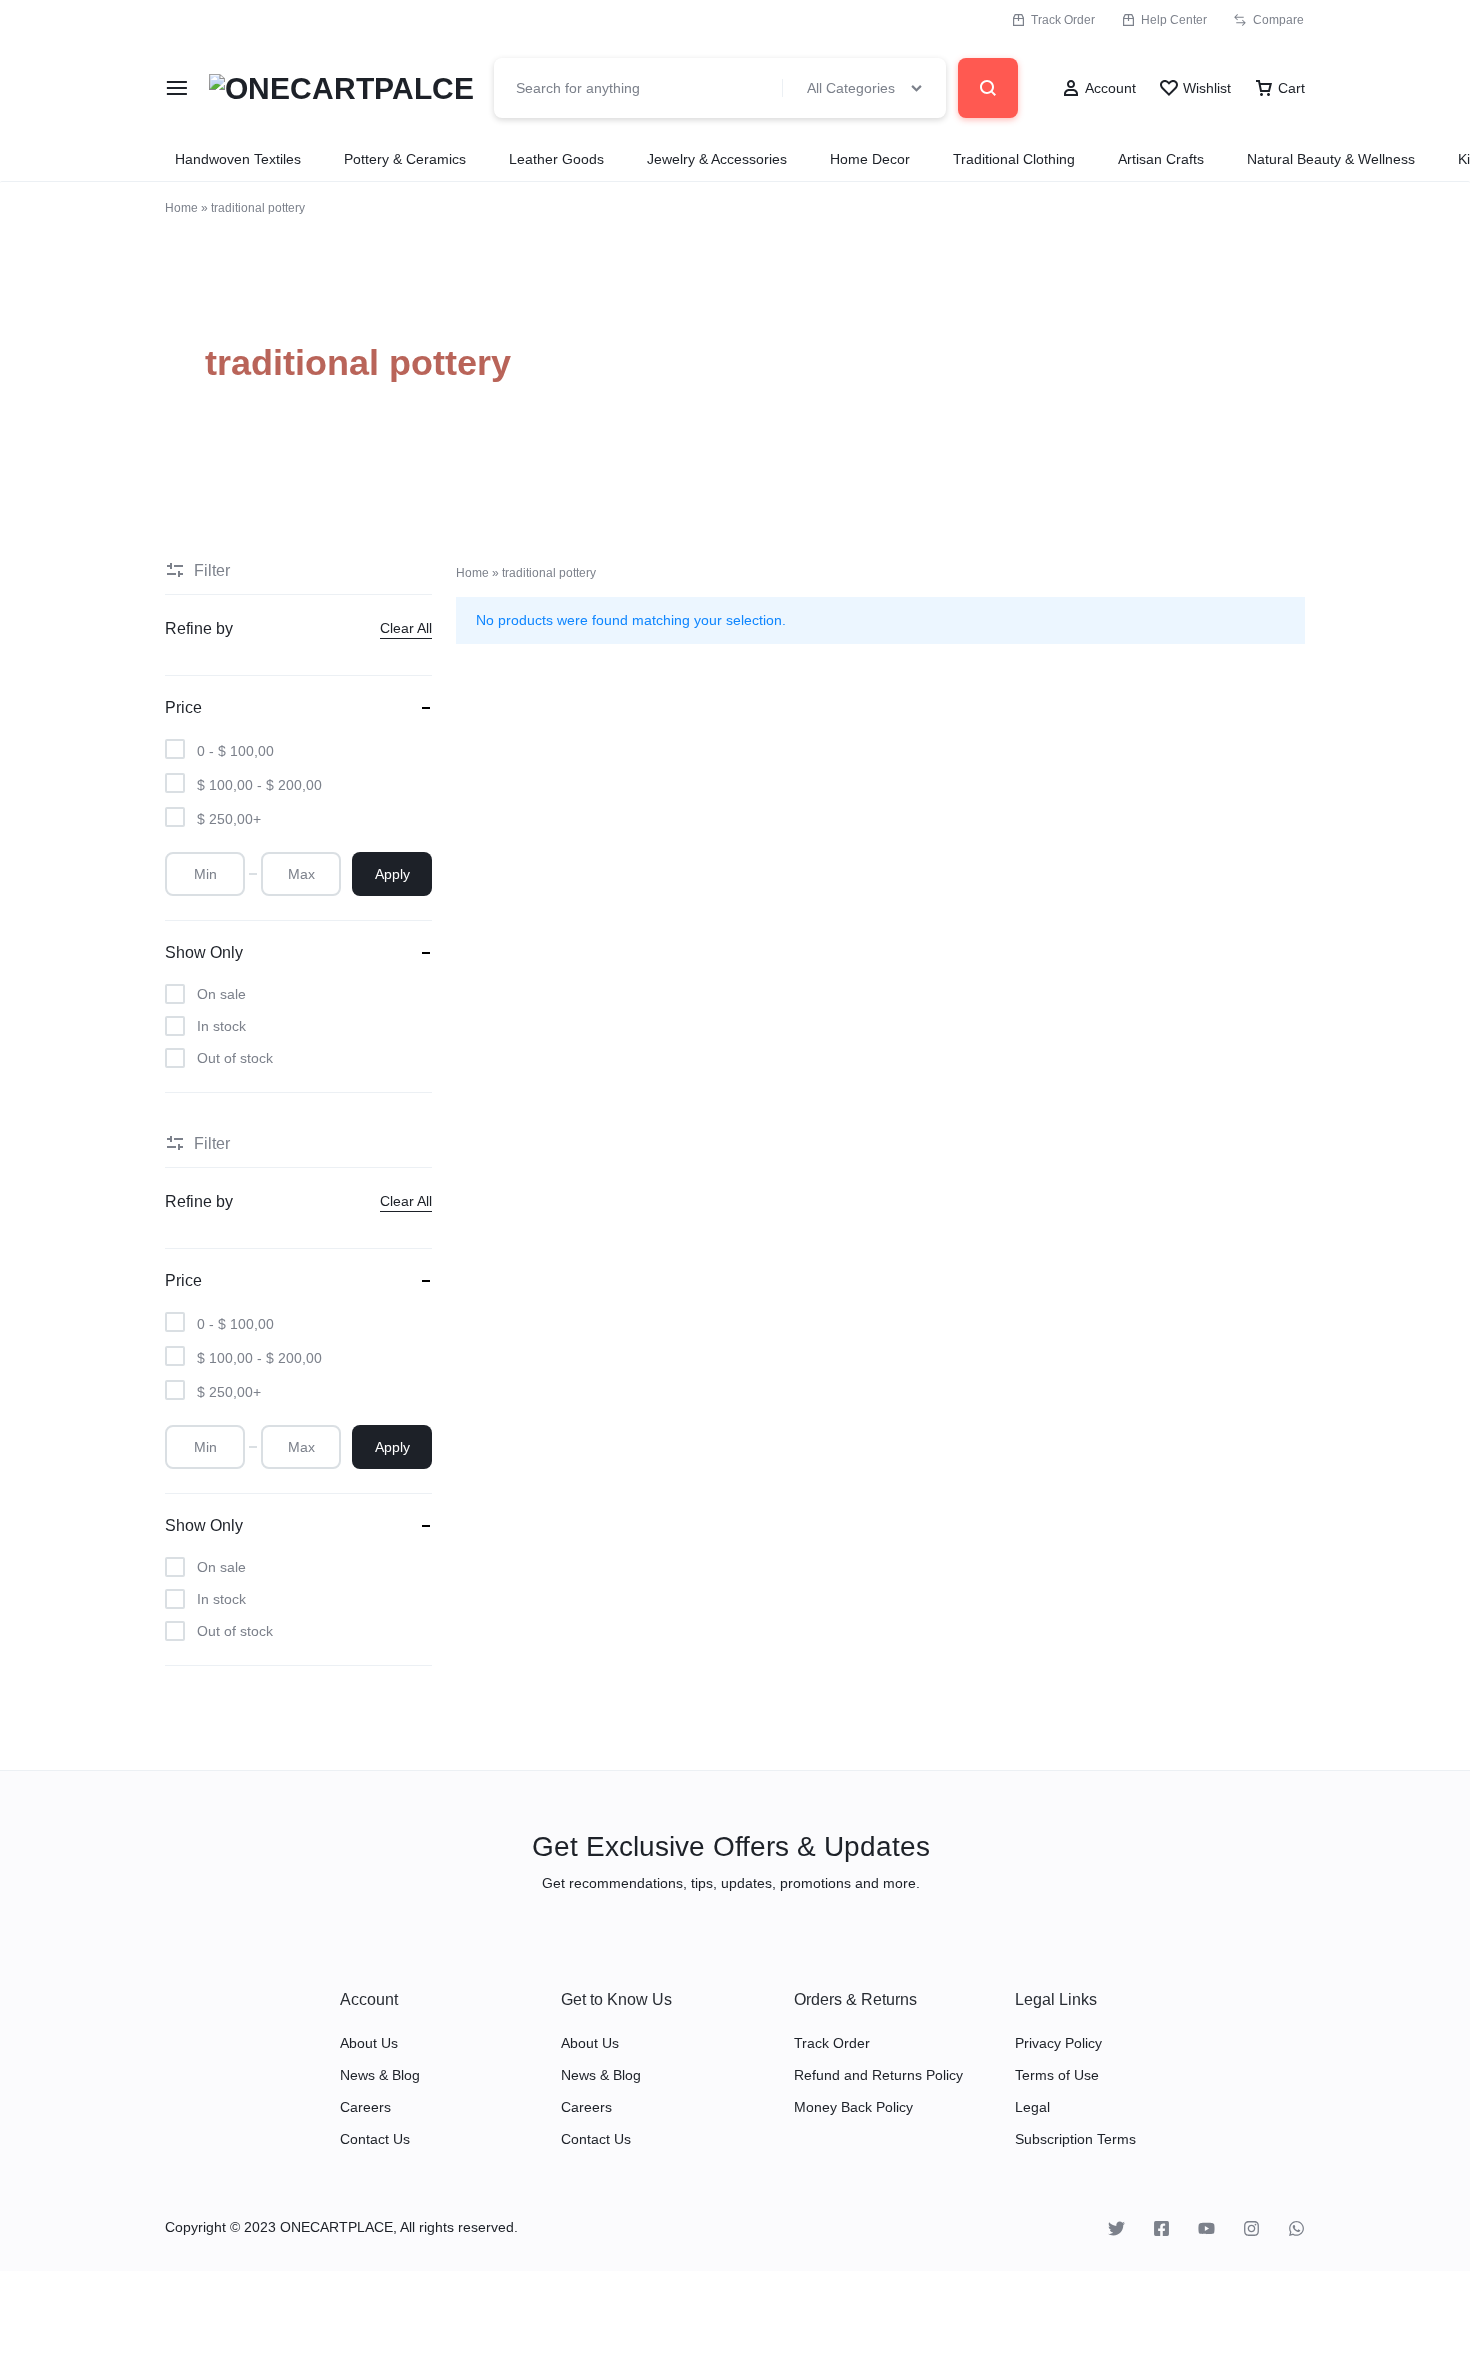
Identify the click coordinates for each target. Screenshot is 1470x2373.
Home (181, 208)
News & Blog (380, 2075)
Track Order (1063, 20)
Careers (365, 2107)
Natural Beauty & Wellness (1331, 159)
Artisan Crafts (1161, 159)
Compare (1278, 20)
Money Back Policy (853, 2107)
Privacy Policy (1058, 2043)
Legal (1032, 2107)
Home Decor (870, 159)
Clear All (406, 628)
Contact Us (375, 2139)
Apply (392, 874)
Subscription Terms (1075, 2139)
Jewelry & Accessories (717, 159)
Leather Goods (556, 159)
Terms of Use (1057, 2075)
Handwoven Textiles (238, 159)
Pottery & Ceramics (405, 159)
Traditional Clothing (1014, 159)
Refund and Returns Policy (878, 2075)
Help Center (1174, 20)
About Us (369, 2043)
